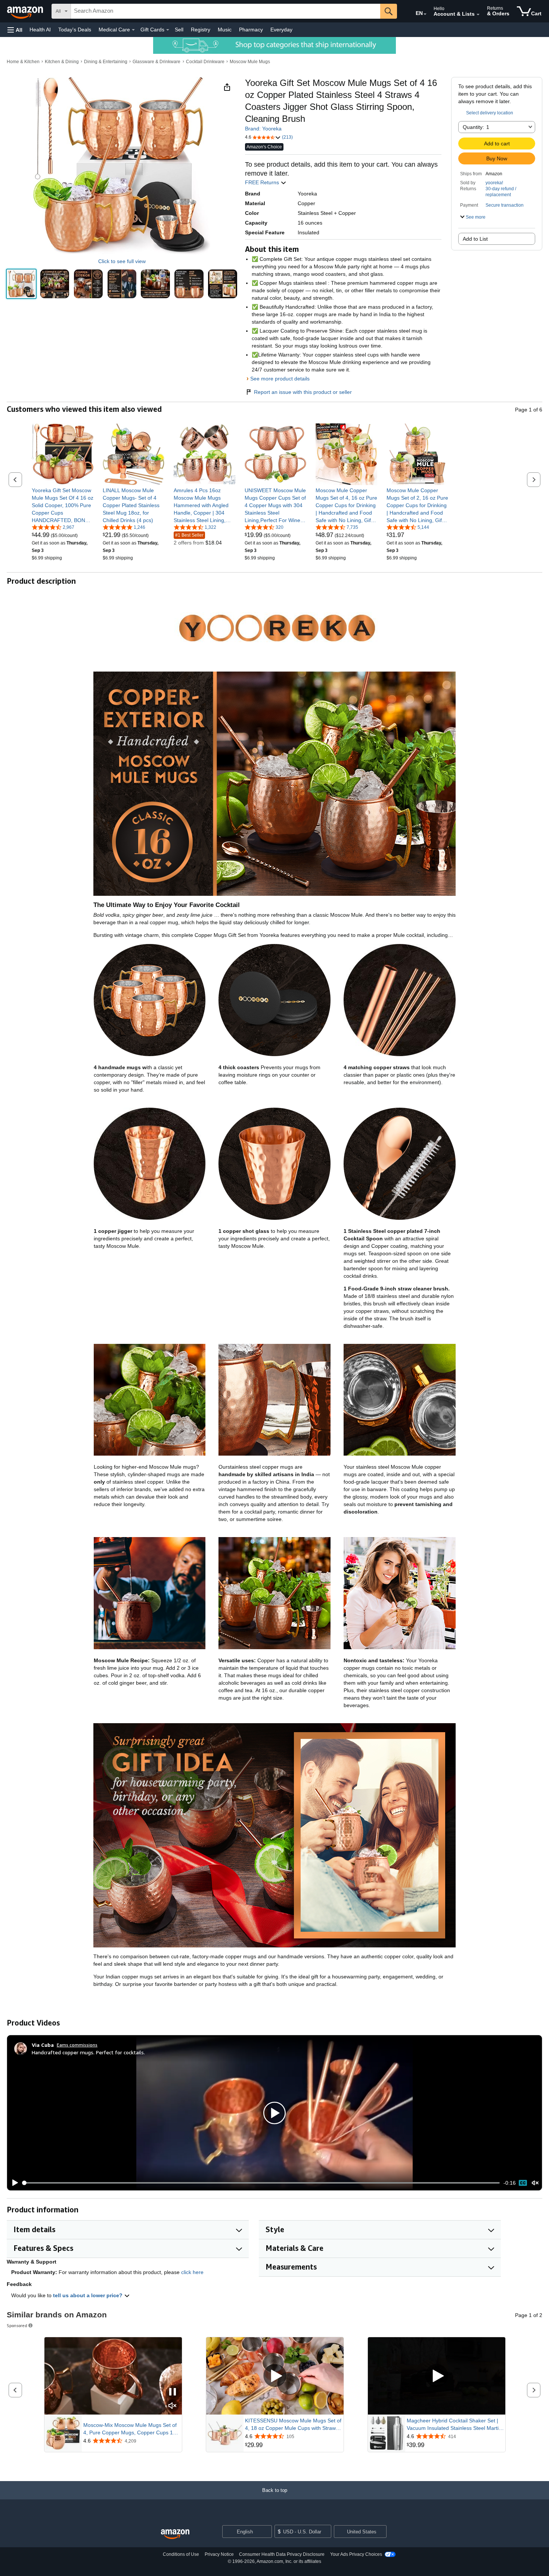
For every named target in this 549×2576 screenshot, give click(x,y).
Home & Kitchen (23, 62)
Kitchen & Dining (62, 62)
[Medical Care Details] (133, 30)
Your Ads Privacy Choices (356, 2554)
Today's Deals (75, 30)
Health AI (40, 30)
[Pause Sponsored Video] (173, 2392)
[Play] (13, 2183)
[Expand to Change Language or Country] (425, 14)
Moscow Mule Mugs (250, 62)
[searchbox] (226, 11)
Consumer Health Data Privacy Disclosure (282, 2554)
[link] (63, 505)
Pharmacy (251, 30)
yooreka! (494, 183)
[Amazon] (26, 11)
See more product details (280, 379)
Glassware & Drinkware (156, 62)
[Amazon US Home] (175, 2534)
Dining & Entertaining (106, 62)
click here (192, 2272)
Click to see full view (122, 261)
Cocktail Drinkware (205, 62)
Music (225, 30)
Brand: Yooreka (263, 129)
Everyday (281, 30)
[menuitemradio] (523, 2183)
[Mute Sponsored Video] (173, 2406)
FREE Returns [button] (263, 182)
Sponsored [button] (17, 2325)
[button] (15, 30)
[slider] (261, 2183)
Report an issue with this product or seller (303, 392)
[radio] (21, 284)
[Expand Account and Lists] (478, 15)
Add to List (475, 239)
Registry (201, 30)
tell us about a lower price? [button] (89, 2295)
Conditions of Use (181, 2554)
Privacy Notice (219, 2554)
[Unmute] (535, 2183)
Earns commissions (77, 2045)
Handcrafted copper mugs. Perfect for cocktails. (88, 2052)
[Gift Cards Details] (168, 30)
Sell (179, 30)
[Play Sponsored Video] (275, 2376)
